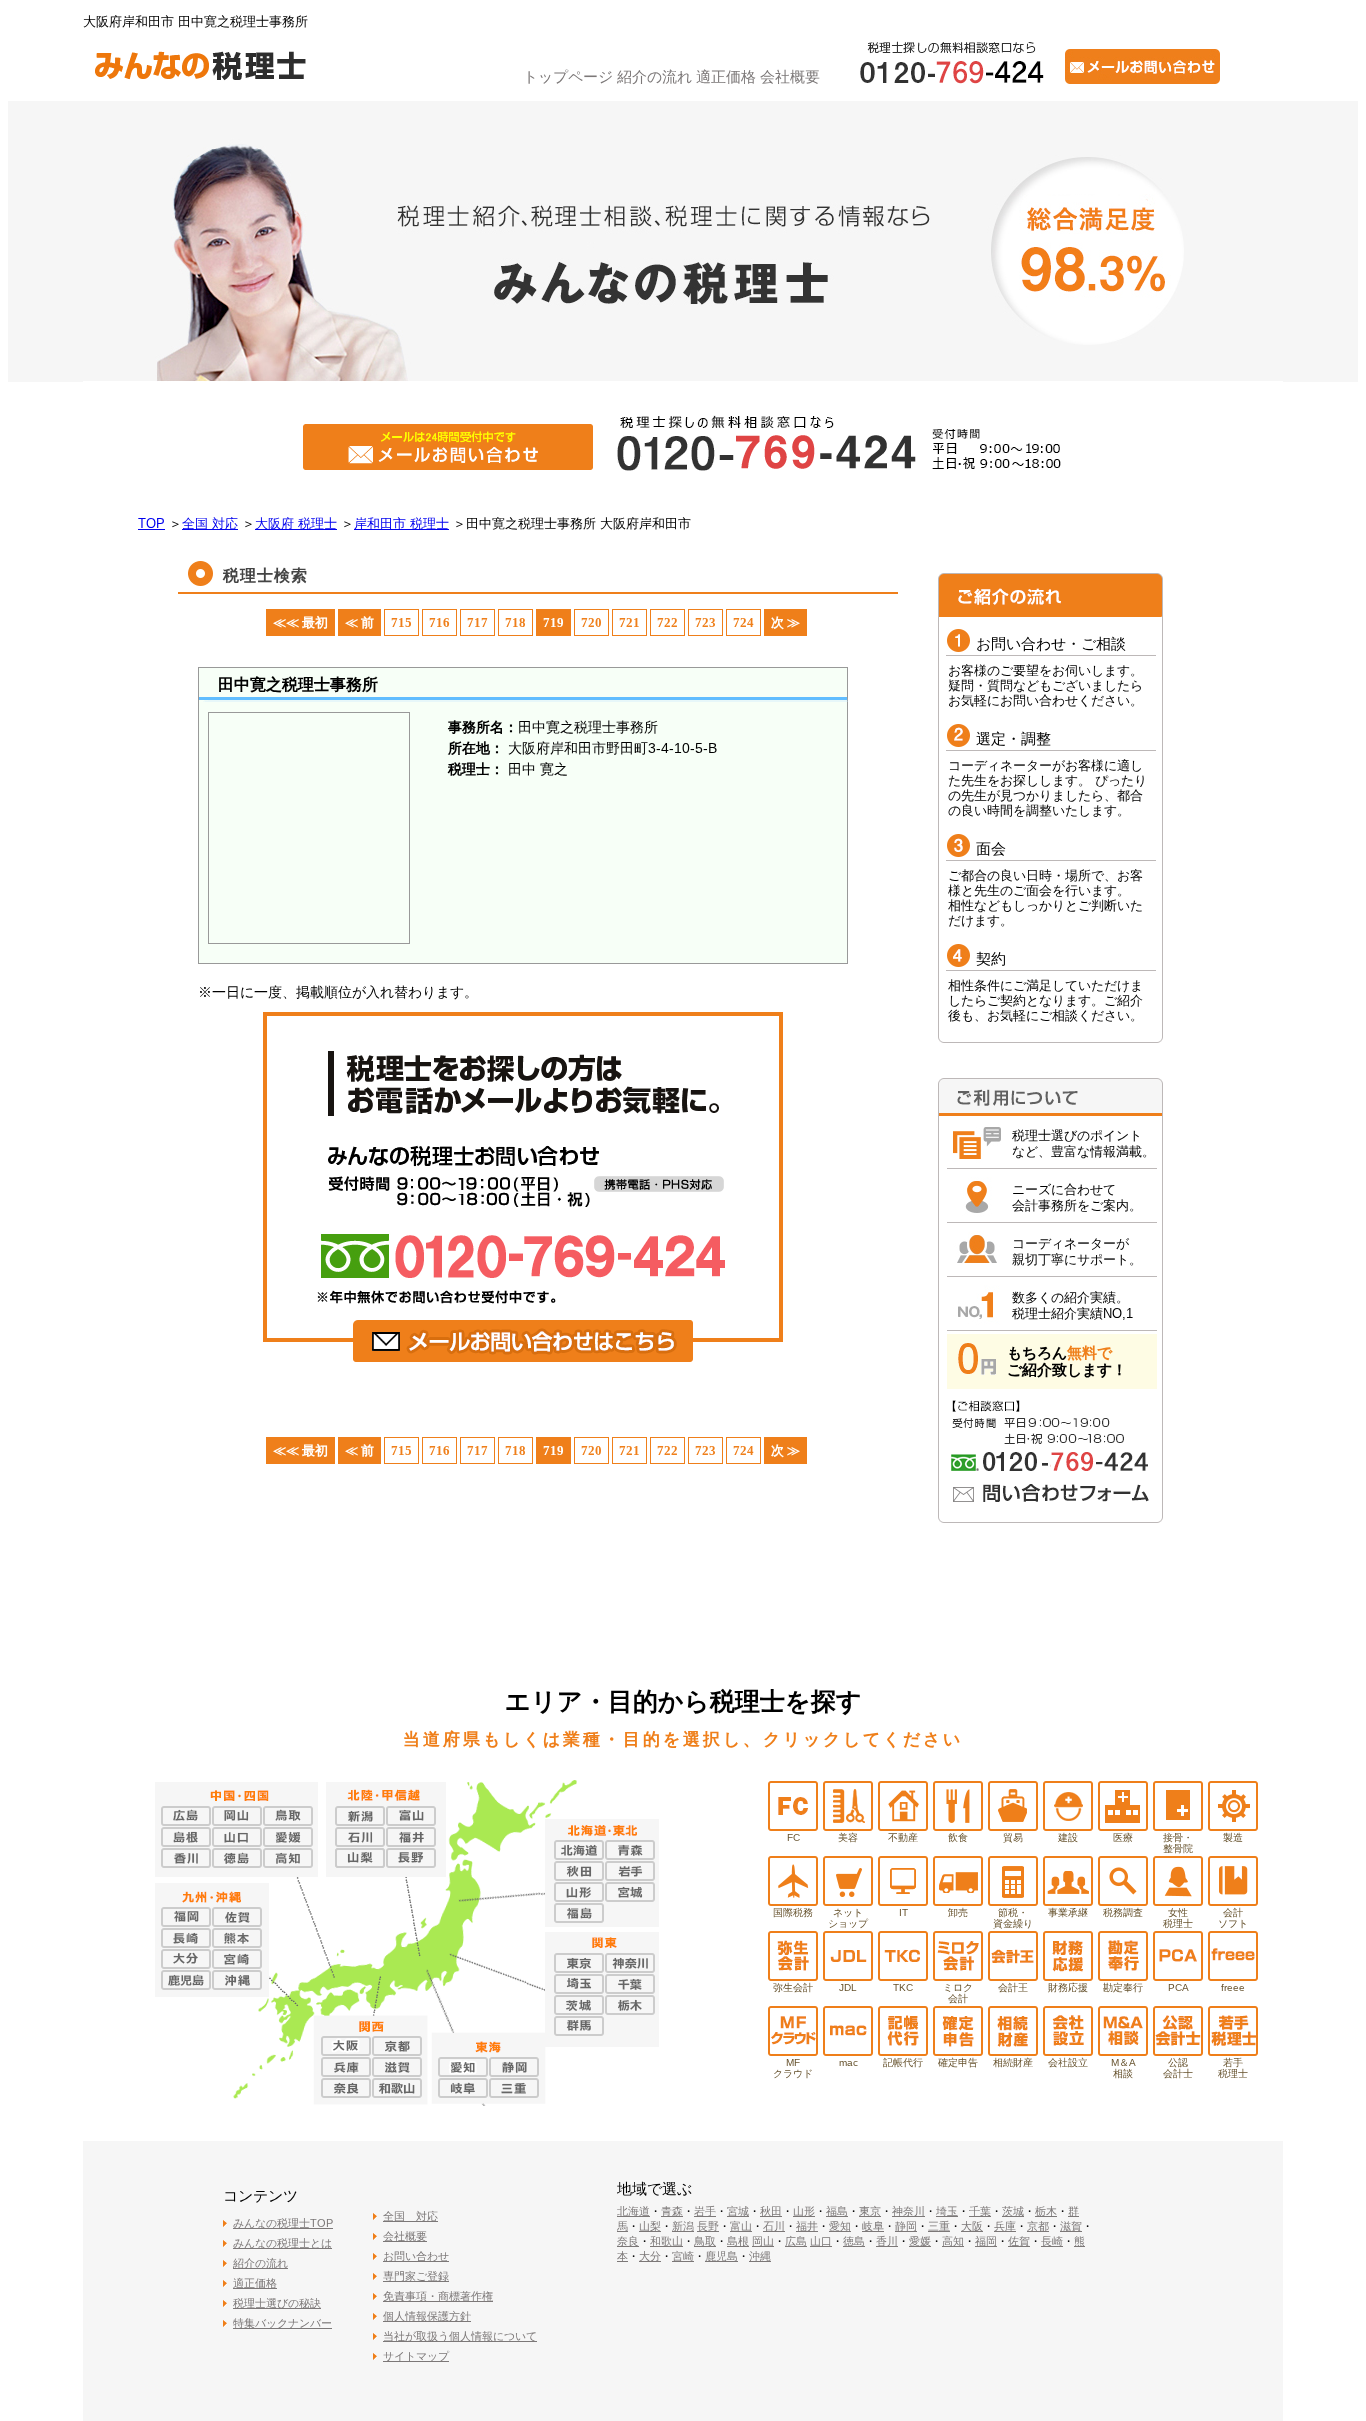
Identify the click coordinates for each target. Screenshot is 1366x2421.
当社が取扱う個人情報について (460, 2336)
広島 (796, 2241)
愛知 (840, 2226)
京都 (1038, 2226)
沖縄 (760, 2256)
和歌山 (666, 2241)
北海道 (633, 2211)
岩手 (705, 2211)
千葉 (980, 2211)
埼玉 (947, 2211)
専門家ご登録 (416, 2276)
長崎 (1052, 2241)
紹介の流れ (654, 76)
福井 (807, 2226)
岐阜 (873, 2226)
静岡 (906, 2226)
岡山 (763, 2241)
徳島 (854, 2241)
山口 (821, 2241)
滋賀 (1071, 2226)
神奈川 (908, 2211)
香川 (887, 2241)
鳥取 (705, 2241)
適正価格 (726, 76)
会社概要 (790, 76)
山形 (804, 2211)
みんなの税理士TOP (283, 2223)
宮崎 (683, 2256)
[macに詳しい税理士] (848, 2050)
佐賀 (1019, 2241)
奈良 (628, 2241)
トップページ (568, 76)
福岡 (986, 2241)
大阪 (972, 2226)
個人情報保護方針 (427, 2316)
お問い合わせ (416, 2256)
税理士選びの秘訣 (277, 2303)
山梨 (650, 2226)
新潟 (683, 2226)
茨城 (1013, 2211)
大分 (650, 2256)
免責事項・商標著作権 (438, 2296)
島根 (738, 2241)
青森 (672, 2211)
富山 (741, 2226)
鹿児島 (721, 2256)
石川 (774, 2226)
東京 (870, 2211)
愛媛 (920, 2241)
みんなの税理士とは (282, 2243)
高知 (953, 2241)
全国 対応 (410, 2216)
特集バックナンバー (282, 2323)
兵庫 (1005, 2226)
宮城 (738, 2211)
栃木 (1046, 2211)
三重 (939, 2226)
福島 (837, 2211)
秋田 (771, 2211)
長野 (708, 2226)
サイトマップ (416, 2356)
